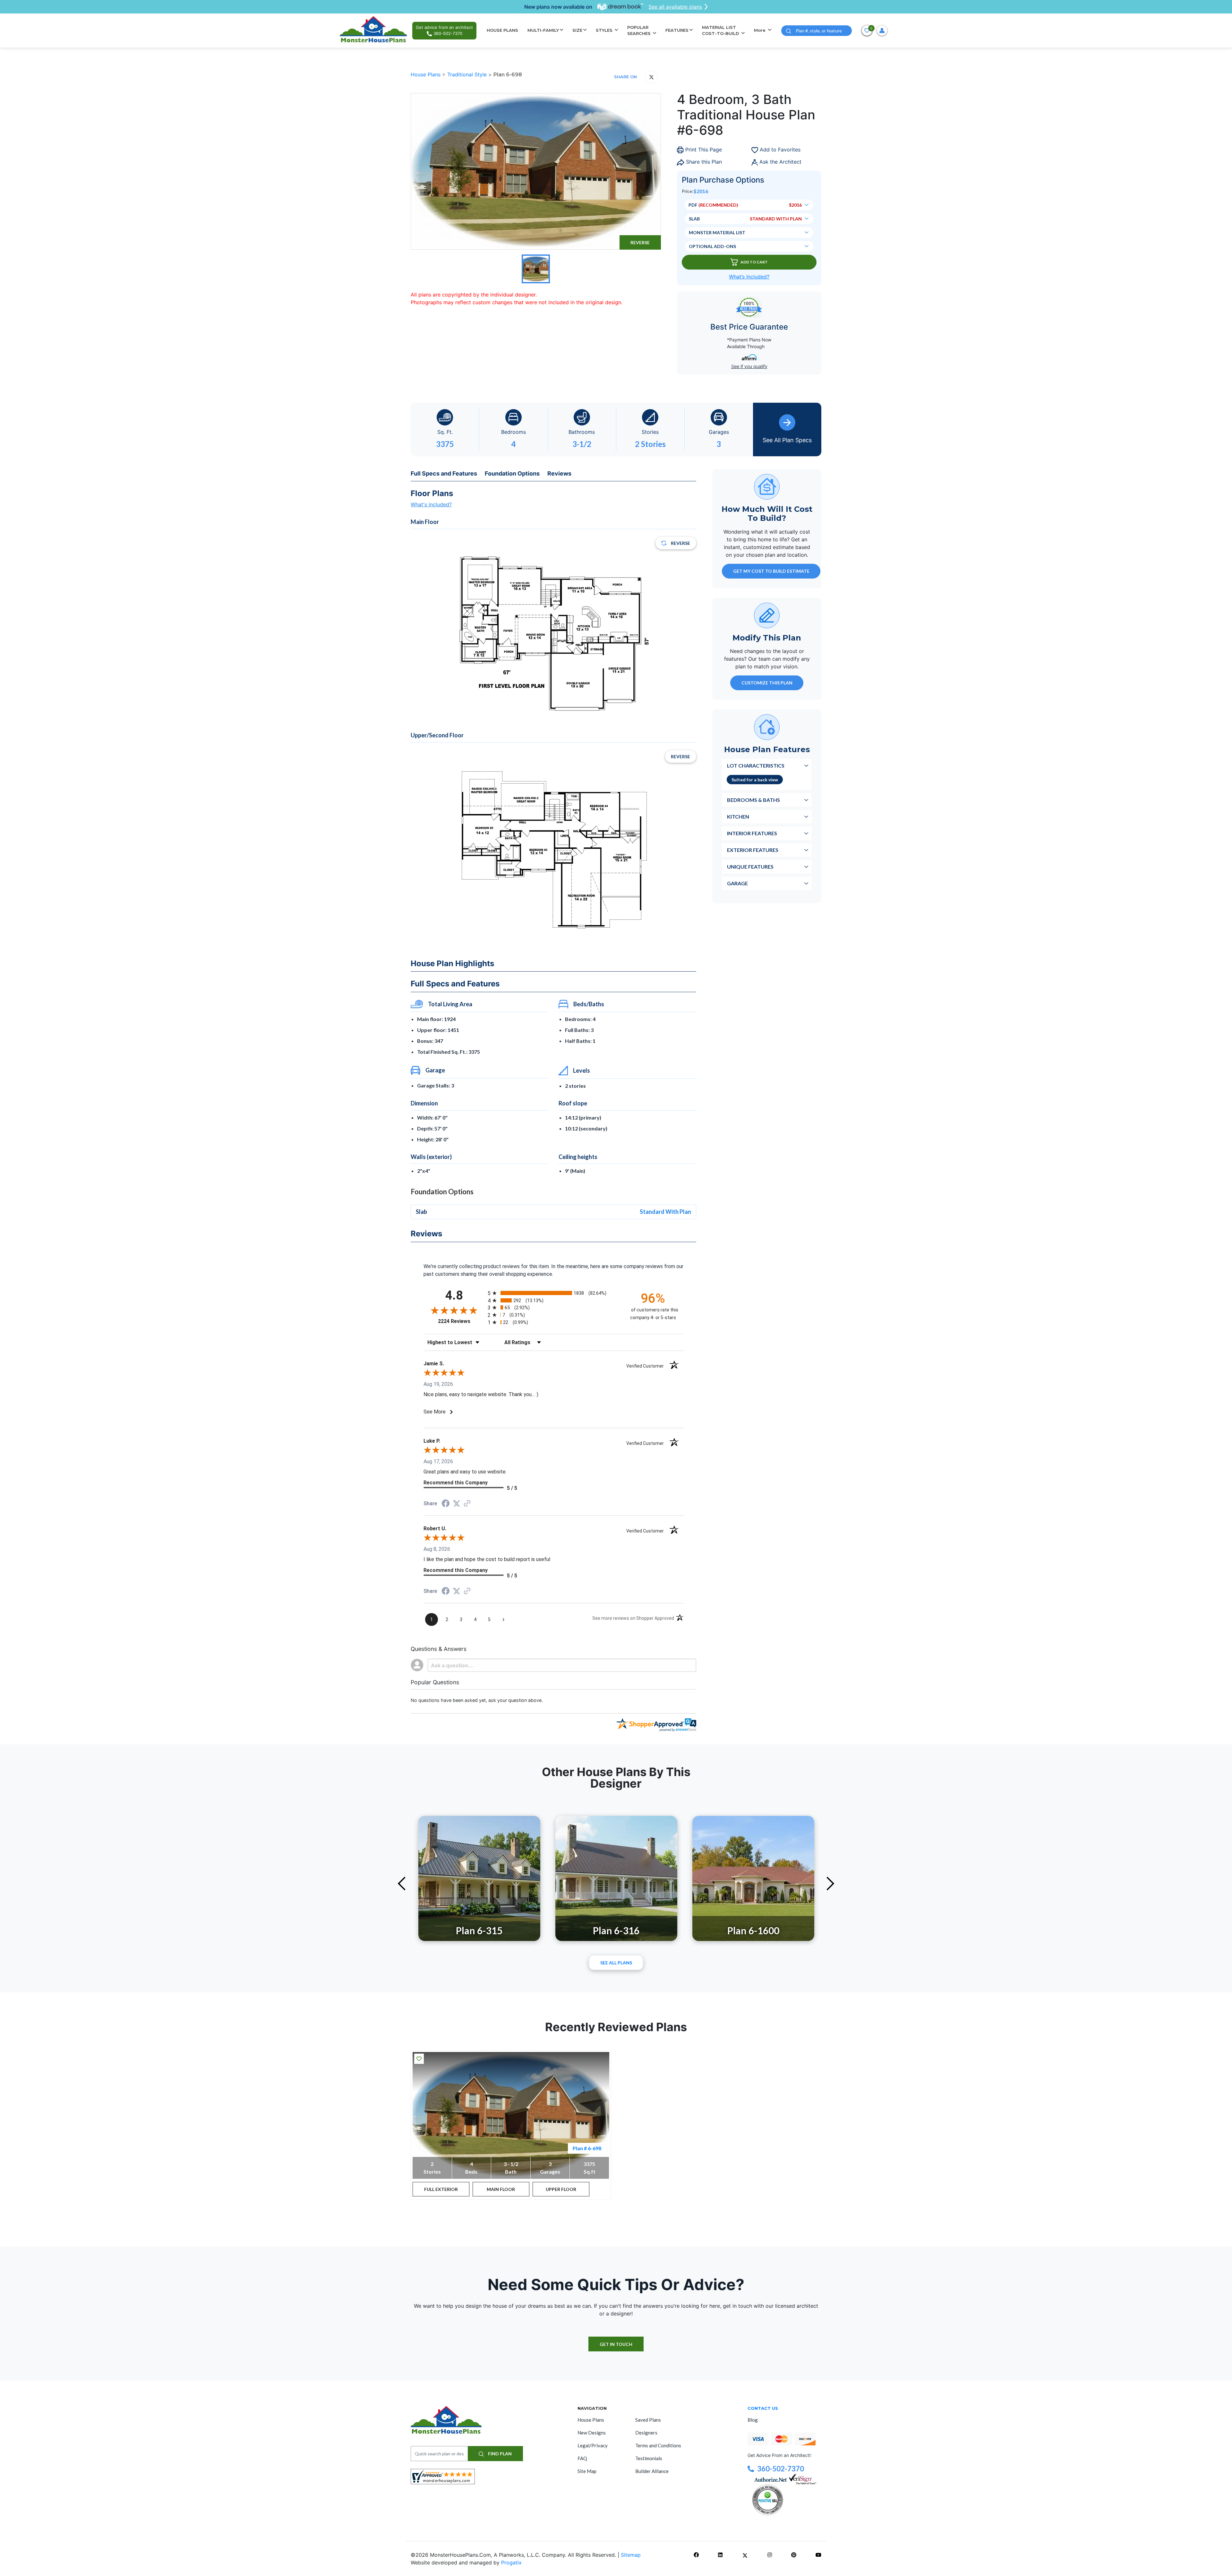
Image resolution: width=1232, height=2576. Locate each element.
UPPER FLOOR (561, 2189)
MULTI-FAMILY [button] (543, 30)
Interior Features (752, 833)
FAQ (582, 2458)
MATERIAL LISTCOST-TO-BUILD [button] (721, 30)
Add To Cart (754, 262)
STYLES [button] (605, 30)
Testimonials (649, 2458)
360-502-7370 (781, 2469)
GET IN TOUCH (616, 2344)
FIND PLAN (499, 2454)
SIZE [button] (577, 30)
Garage (737, 883)
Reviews (559, 473)
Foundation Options (512, 473)
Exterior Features (753, 850)
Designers (646, 2433)
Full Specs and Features (444, 473)
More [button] (760, 30)
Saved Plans (648, 2420)
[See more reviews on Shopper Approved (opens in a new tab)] (467, 1504)
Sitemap (631, 2555)
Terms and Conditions (658, 2445)
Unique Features (750, 867)
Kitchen (738, 816)
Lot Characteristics (756, 765)
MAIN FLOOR (501, 2189)
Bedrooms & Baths (753, 800)
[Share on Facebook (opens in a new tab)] (446, 1504)
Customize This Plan (767, 683)
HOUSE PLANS (502, 30)
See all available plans (675, 7)
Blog (753, 2420)
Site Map (587, 2471)
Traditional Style (468, 74)
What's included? (431, 504)
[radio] (553, 1293)
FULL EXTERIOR (441, 2189)
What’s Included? (749, 277)
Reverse (640, 242)
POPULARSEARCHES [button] (640, 30)
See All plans (616, 1963)
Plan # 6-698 (587, 2148)
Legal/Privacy (593, 2445)
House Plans (426, 74)
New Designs (592, 2433)
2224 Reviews (461, 1321)
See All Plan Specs (787, 440)
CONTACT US (763, 2408)
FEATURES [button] (677, 30)
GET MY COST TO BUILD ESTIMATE (771, 571)
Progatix (511, 2563)
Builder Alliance (652, 2471)
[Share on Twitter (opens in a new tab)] (457, 1503)
